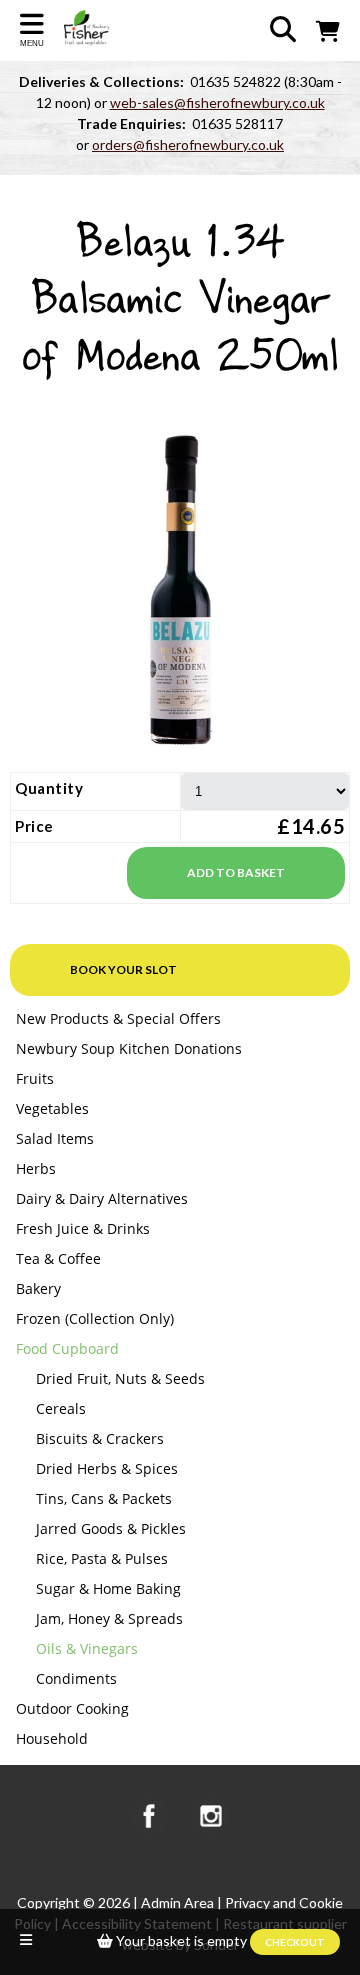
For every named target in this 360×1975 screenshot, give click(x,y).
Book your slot (123, 969)
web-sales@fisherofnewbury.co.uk (217, 102)
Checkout (295, 1942)
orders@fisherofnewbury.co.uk (188, 144)
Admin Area (177, 1902)
